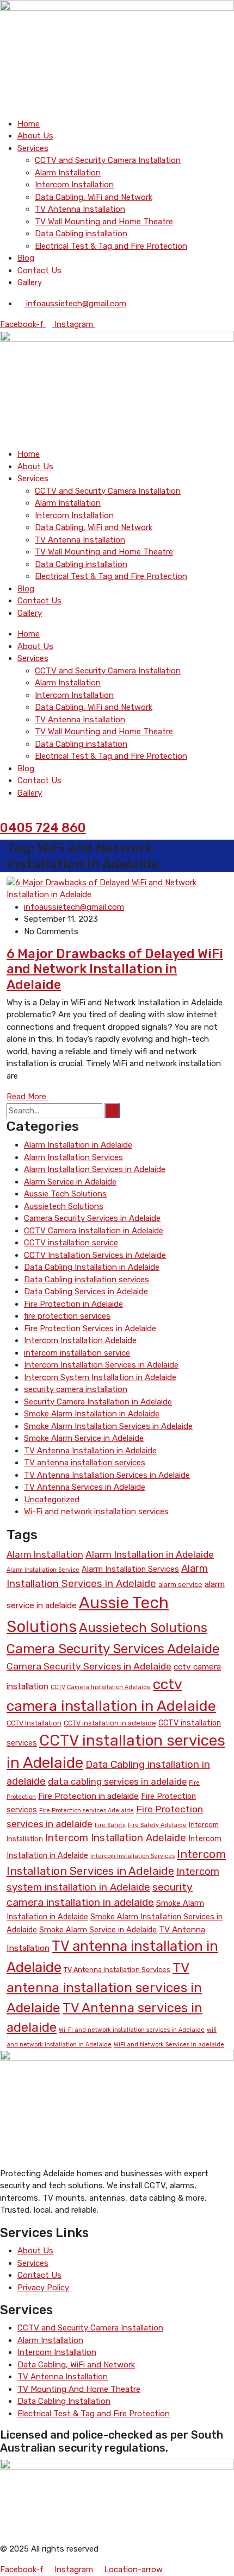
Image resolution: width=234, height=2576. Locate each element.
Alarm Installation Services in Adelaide (95, 1169)
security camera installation (76, 1389)
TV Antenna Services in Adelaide (85, 1487)
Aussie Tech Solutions (65, 1194)
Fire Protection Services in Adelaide (90, 1328)
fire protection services (67, 1316)
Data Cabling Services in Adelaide (86, 1292)
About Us (35, 136)
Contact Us (39, 270)
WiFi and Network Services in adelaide (169, 2045)
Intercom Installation (74, 185)
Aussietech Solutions (64, 1206)
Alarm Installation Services (73, 1157)
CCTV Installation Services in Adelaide (95, 1255)
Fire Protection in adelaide (88, 1796)
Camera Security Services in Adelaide (92, 1218)
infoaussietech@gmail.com (74, 907)
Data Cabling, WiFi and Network (94, 197)
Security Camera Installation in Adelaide (98, 1402)
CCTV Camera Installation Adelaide (101, 1687)
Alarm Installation (68, 173)
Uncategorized (52, 1500)
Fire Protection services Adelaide (87, 1810)
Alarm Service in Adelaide (70, 1182)
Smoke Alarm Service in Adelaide (84, 1438)
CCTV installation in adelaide (110, 1723)
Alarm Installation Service (43, 1570)
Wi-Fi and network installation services (96, 1511)
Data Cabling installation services (87, 1280)
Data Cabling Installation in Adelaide (92, 1267)
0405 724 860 (43, 828)
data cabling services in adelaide (117, 1781)
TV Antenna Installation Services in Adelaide (107, 1475)
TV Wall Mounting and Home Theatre (104, 222)
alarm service (180, 1585)
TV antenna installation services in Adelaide (104, 1988)
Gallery (30, 282)
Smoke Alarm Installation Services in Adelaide (108, 1426)
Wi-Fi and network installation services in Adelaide (132, 2030)
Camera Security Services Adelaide (113, 1649)
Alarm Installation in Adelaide (78, 1145)
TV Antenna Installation (80, 209)
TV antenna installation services (85, 1463)
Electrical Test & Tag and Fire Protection (111, 246)
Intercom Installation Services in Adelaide (101, 1365)
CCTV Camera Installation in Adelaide (94, 1231)
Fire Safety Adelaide (157, 1825)
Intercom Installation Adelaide (80, 1340)
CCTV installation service (71, 1243)
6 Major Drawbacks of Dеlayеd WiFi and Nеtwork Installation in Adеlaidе (115, 969)
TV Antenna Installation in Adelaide (90, 1451)
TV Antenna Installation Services (117, 1970)
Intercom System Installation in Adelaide (100, 1377)
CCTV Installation (34, 1723)
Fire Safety (110, 1825)
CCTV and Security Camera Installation (108, 160)
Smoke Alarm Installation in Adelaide (92, 1414)
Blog (26, 258)
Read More (27, 1097)
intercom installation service (77, 1353)
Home (29, 124)
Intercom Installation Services (133, 1856)
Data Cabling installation (81, 234)
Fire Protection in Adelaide (73, 1304)
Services (33, 148)
